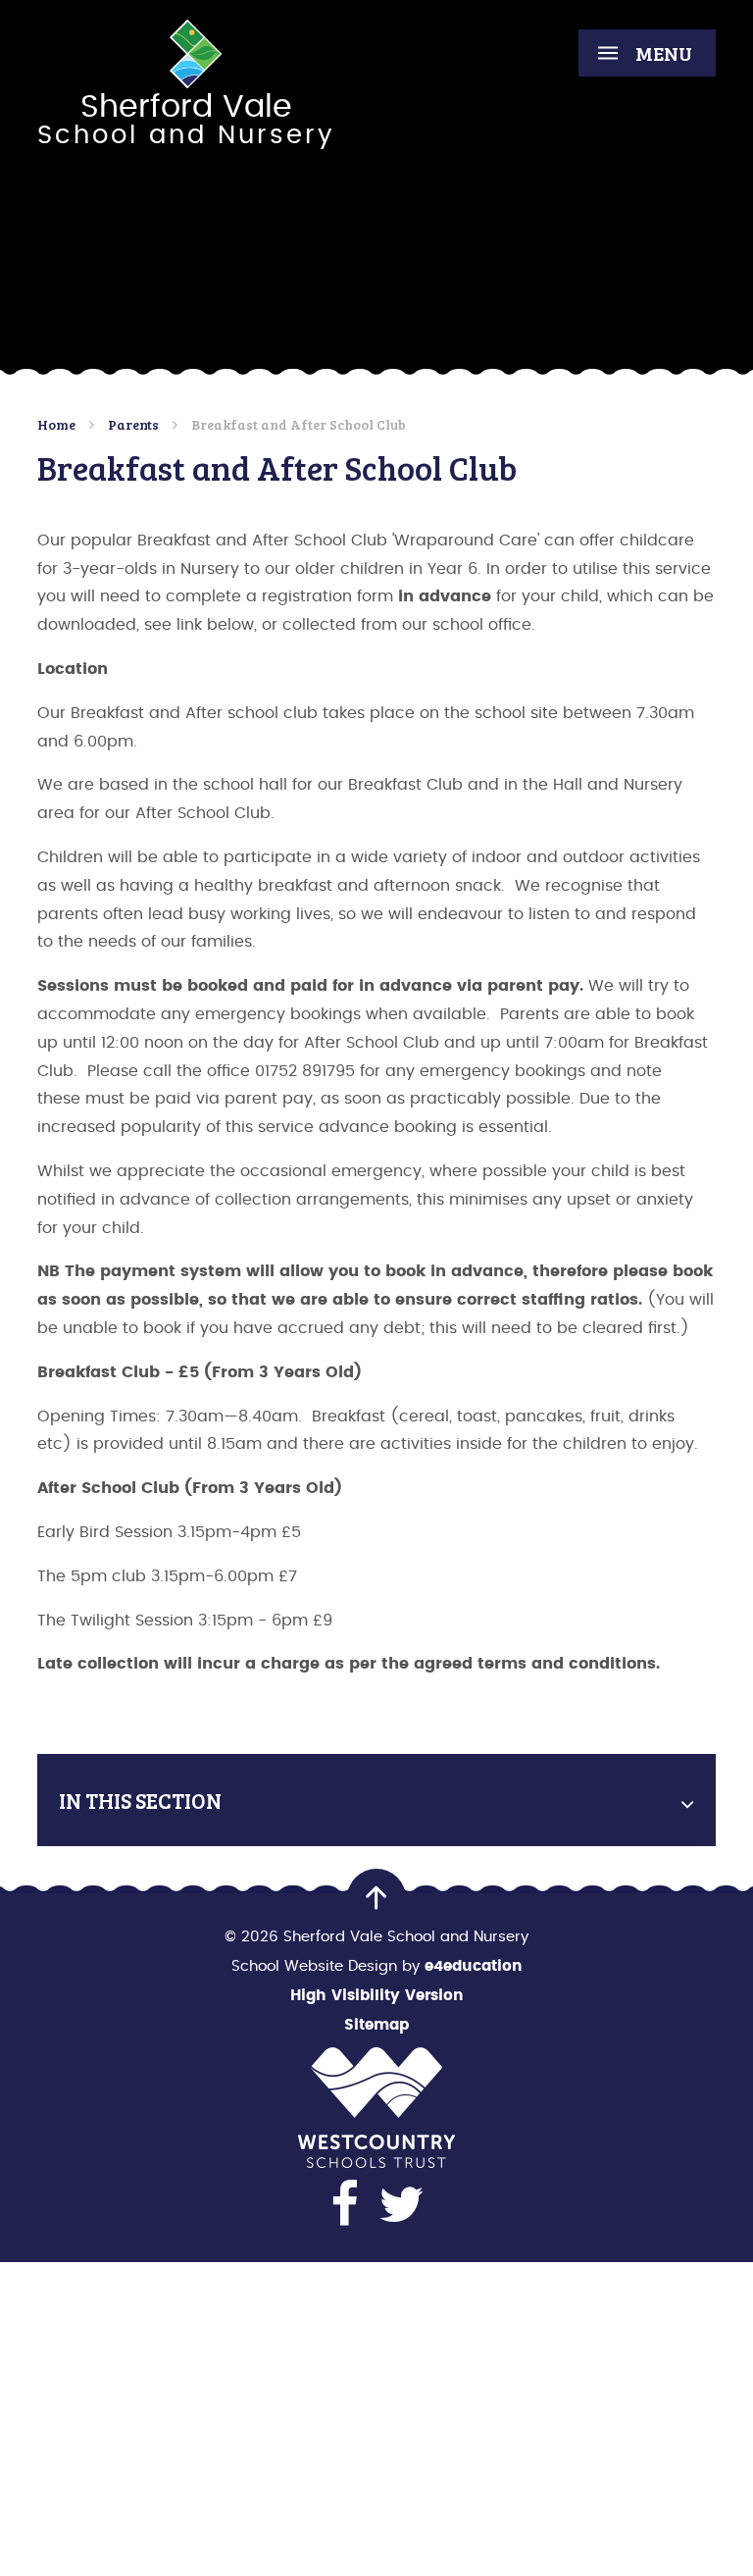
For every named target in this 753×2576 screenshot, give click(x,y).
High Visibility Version (377, 1996)
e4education (474, 1966)
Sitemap (376, 2025)
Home (56, 424)
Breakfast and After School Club (299, 424)
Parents (133, 424)
